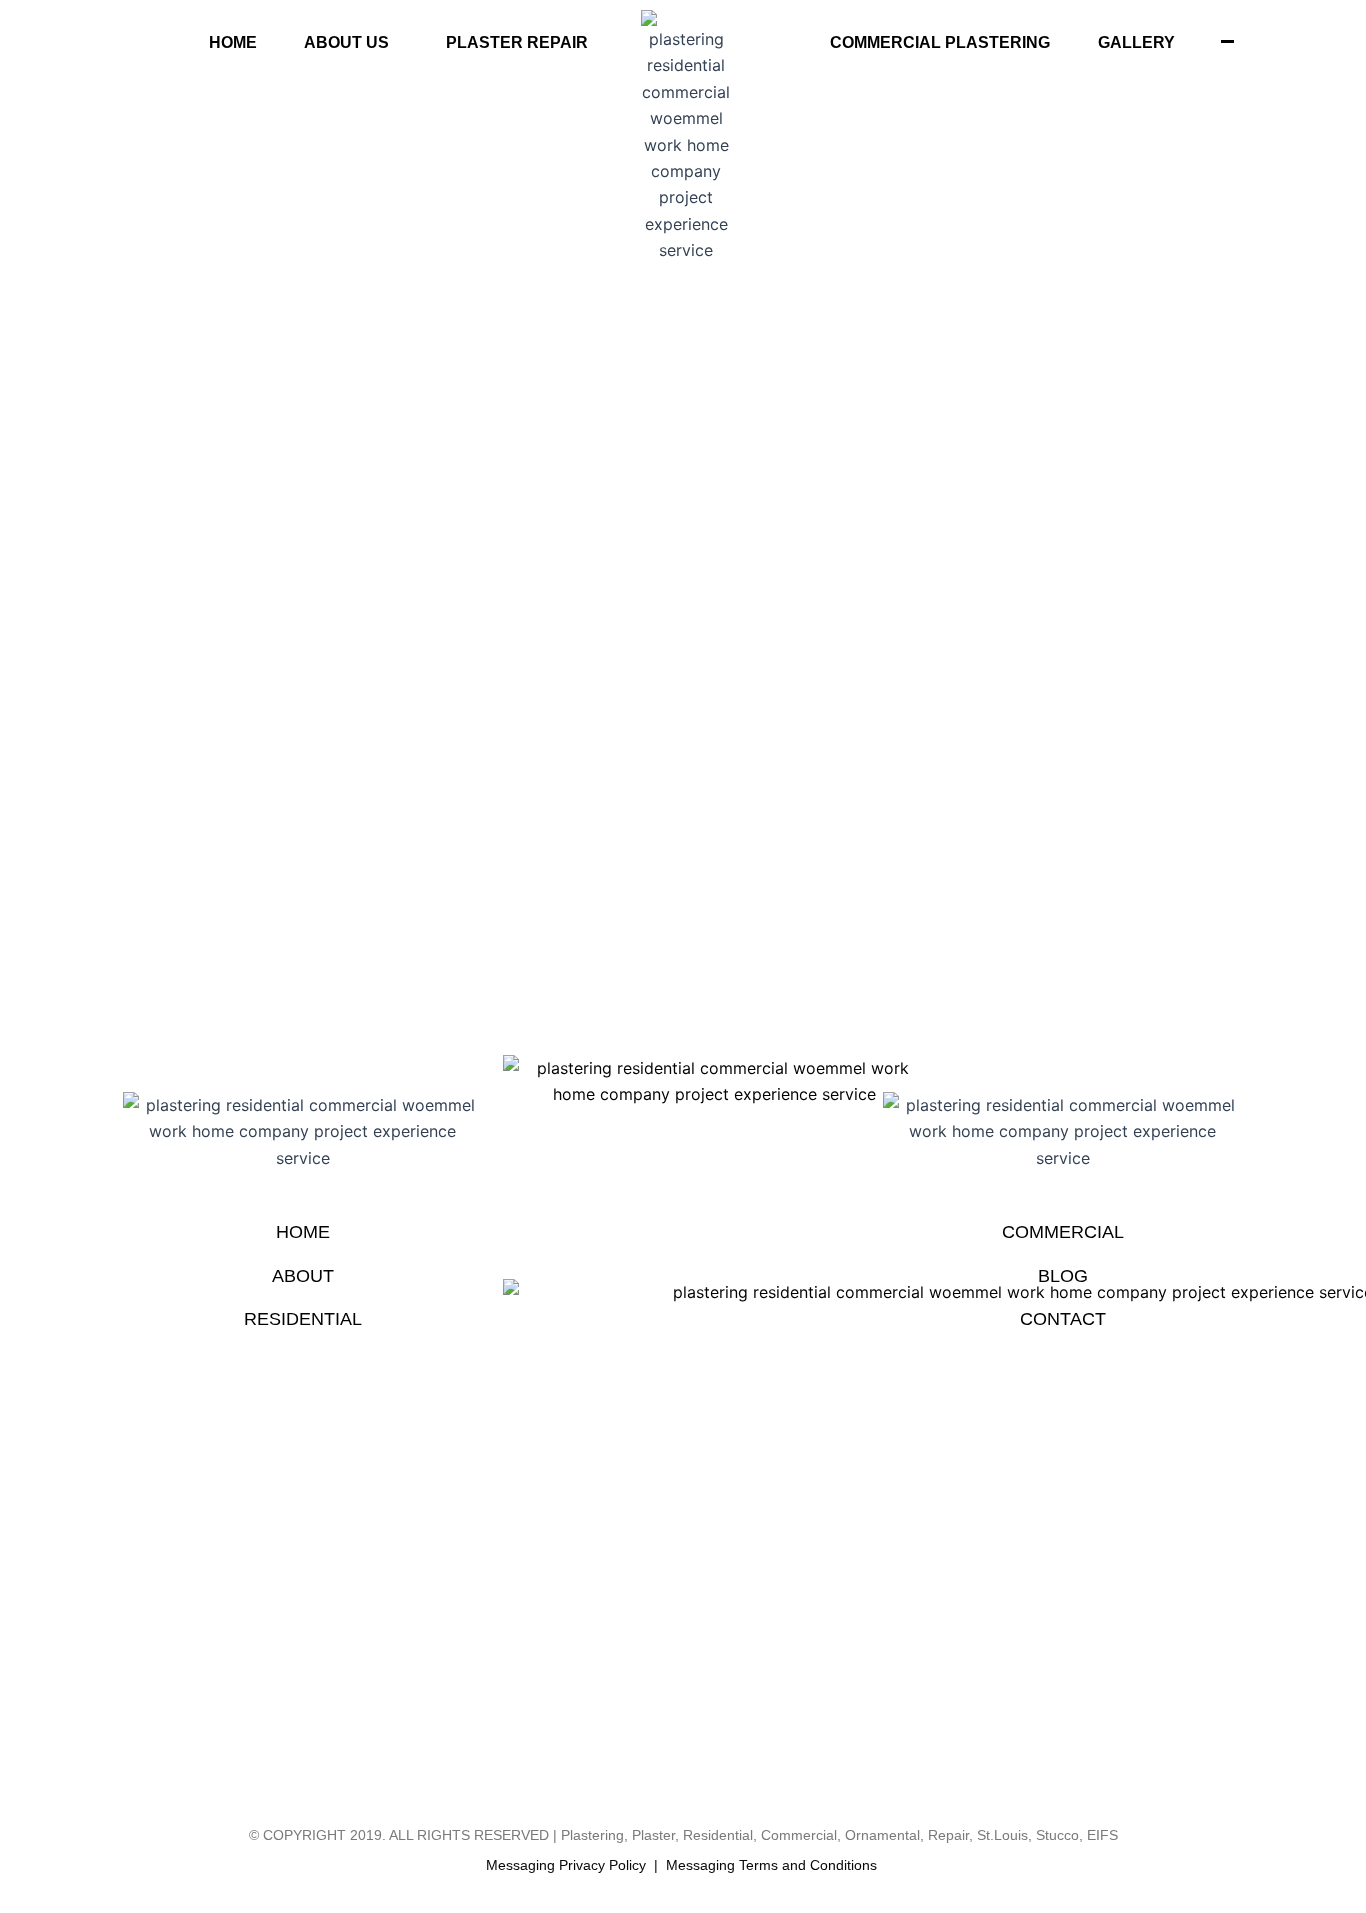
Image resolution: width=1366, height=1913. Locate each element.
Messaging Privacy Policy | (576, 1865)
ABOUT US (346, 42)
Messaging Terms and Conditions (771, 1865)
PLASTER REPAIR (517, 42)
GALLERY (1136, 42)
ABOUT (303, 1276)
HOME (233, 42)
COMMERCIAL (1063, 1232)
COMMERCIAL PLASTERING (940, 42)
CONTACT (1063, 1319)
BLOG (1063, 1276)
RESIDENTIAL (303, 1319)
